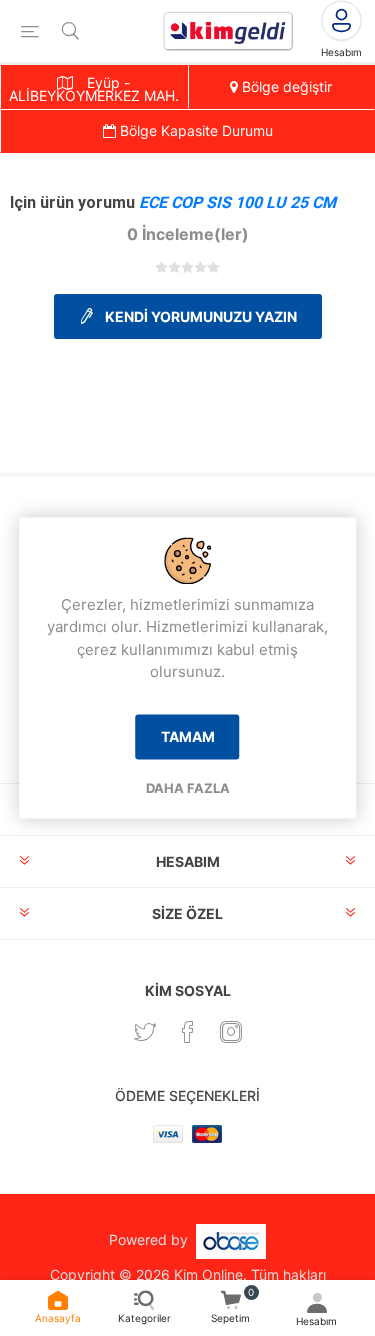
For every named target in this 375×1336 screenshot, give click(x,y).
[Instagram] (231, 1032)
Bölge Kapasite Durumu (194, 130)
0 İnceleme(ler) (188, 234)
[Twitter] (145, 1032)
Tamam (188, 736)
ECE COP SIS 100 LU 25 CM (237, 202)
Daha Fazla (188, 788)
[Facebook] (188, 1032)
